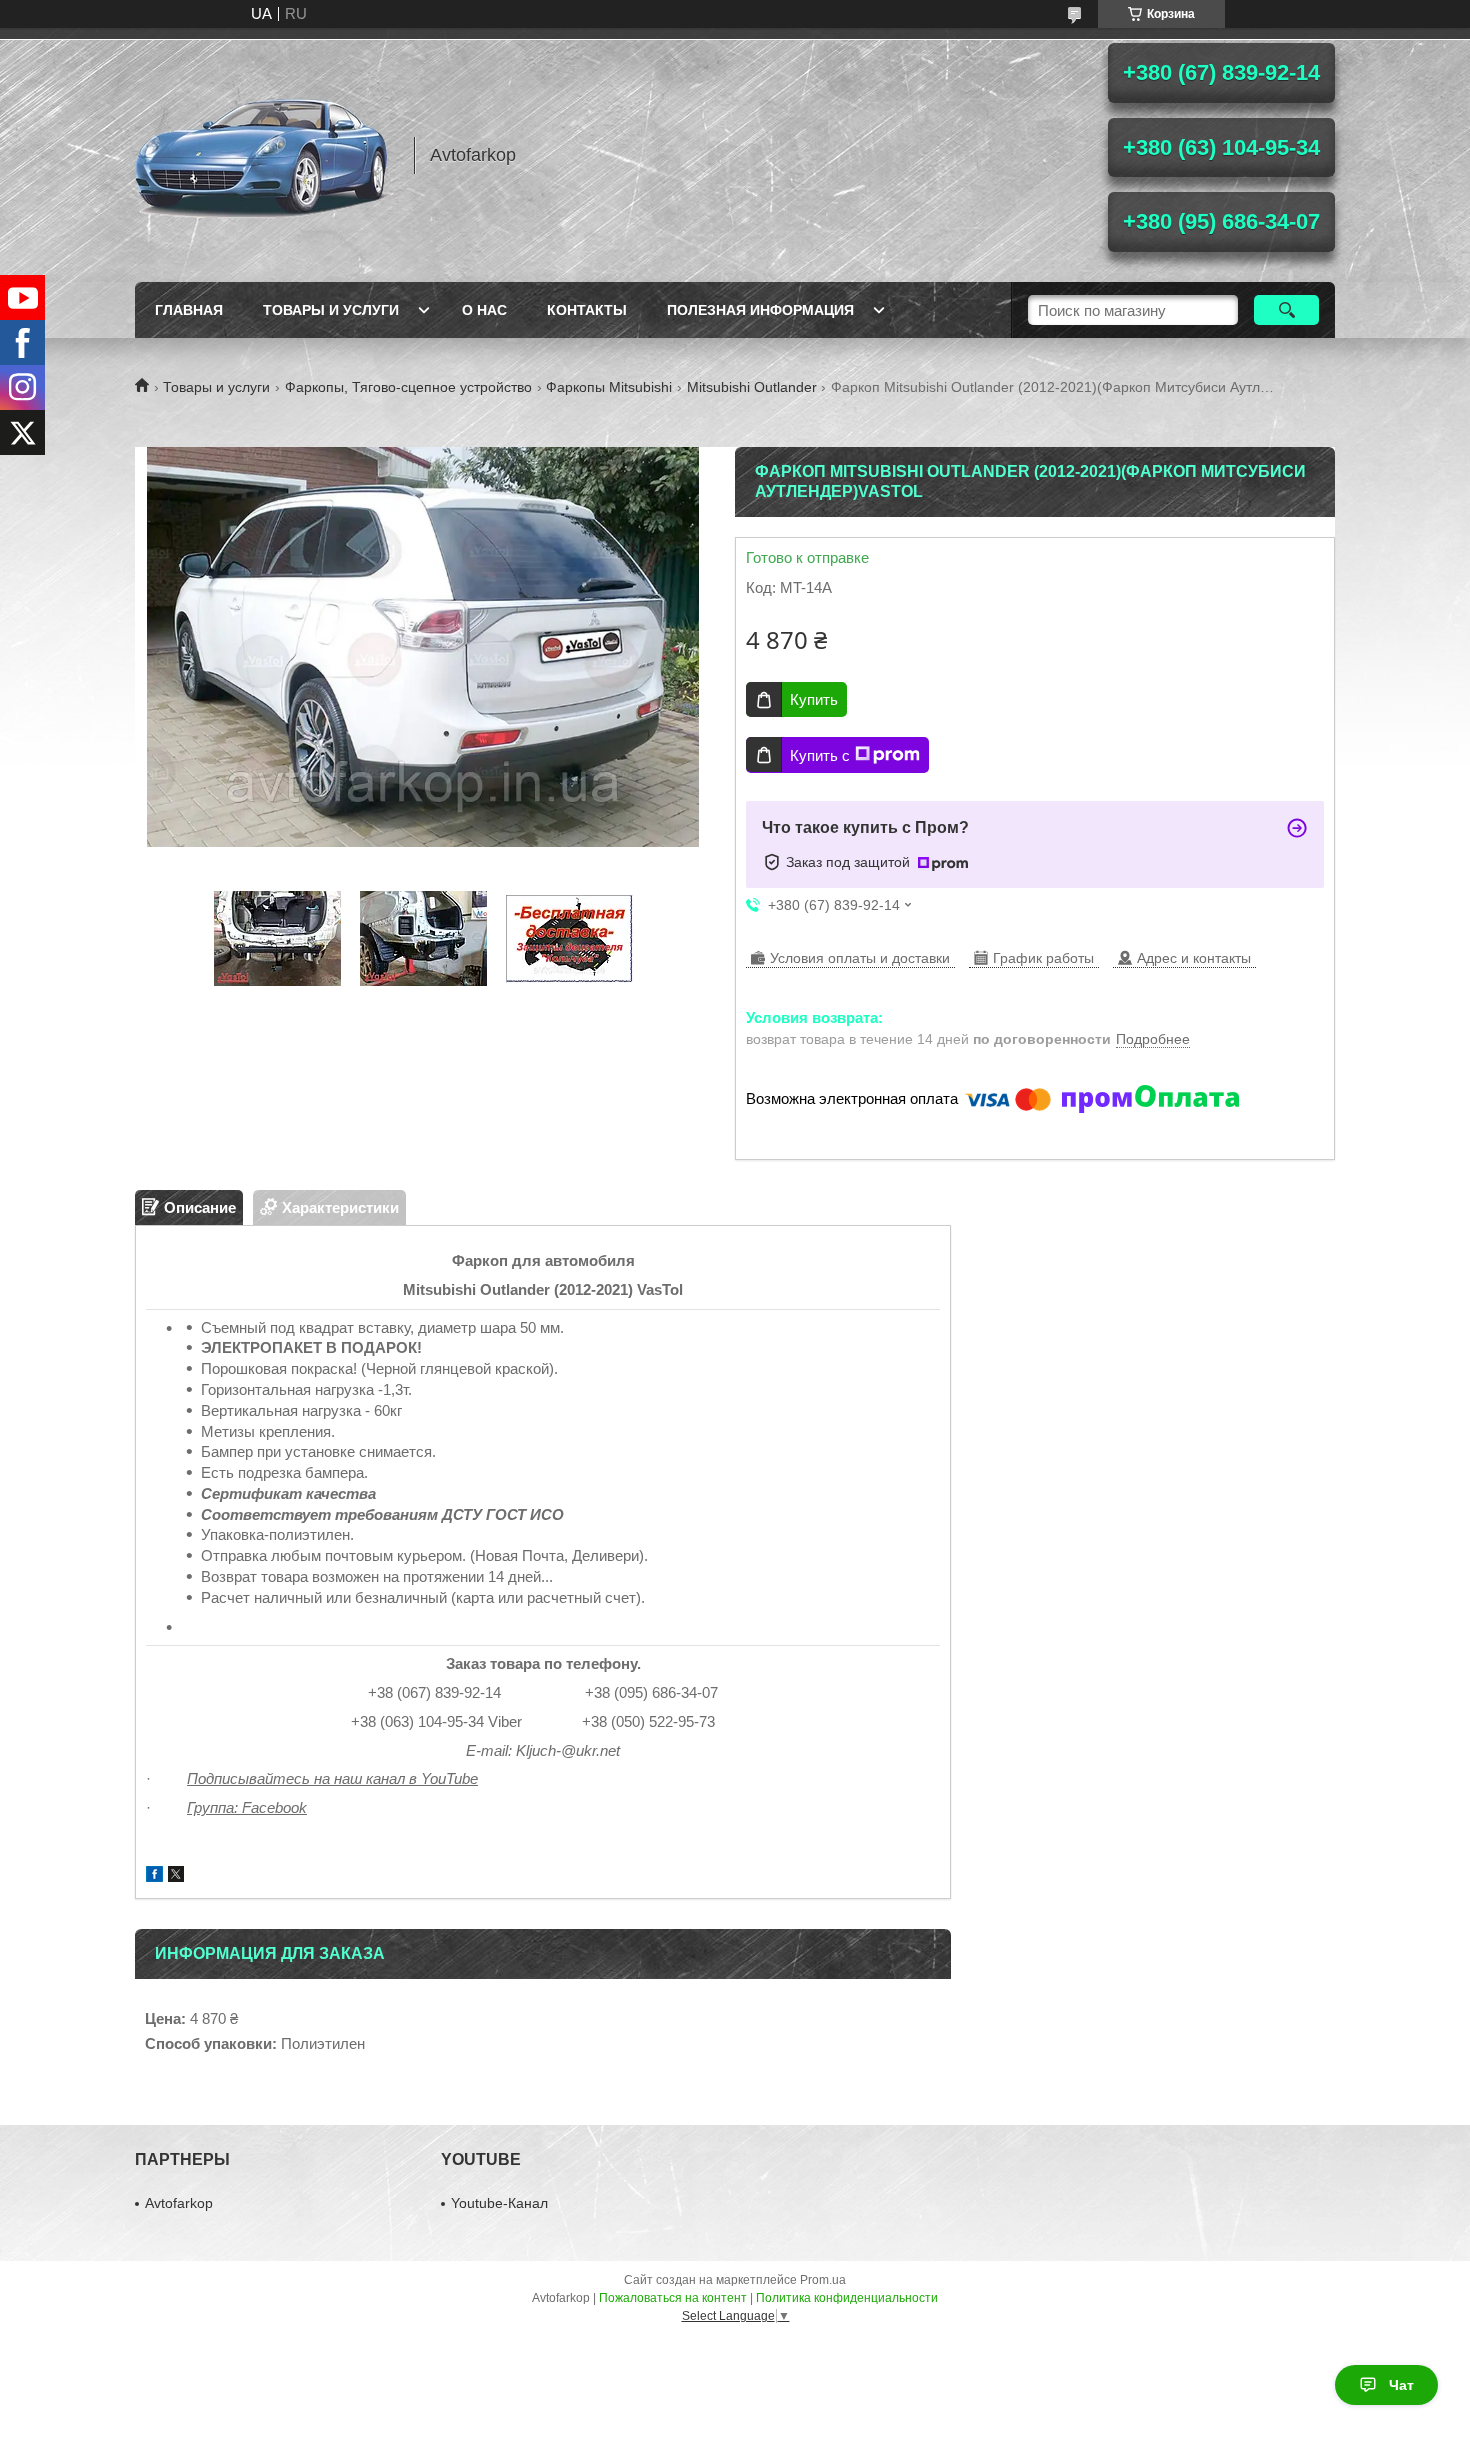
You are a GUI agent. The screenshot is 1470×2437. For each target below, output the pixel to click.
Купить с (820, 755)
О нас (484, 310)
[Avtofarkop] (265, 155)
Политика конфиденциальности (847, 2298)
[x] (176, 1876)
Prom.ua (823, 2280)
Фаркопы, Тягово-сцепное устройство (408, 387)
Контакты (587, 310)
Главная (189, 310)
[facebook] (154, 1876)
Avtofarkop (179, 2203)
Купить (814, 699)
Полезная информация (760, 310)
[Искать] (1286, 310)
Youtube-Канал (499, 2203)
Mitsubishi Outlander (752, 387)
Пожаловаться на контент (673, 2298)
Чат (1401, 2385)
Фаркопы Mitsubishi (609, 387)
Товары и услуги (331, 310)
